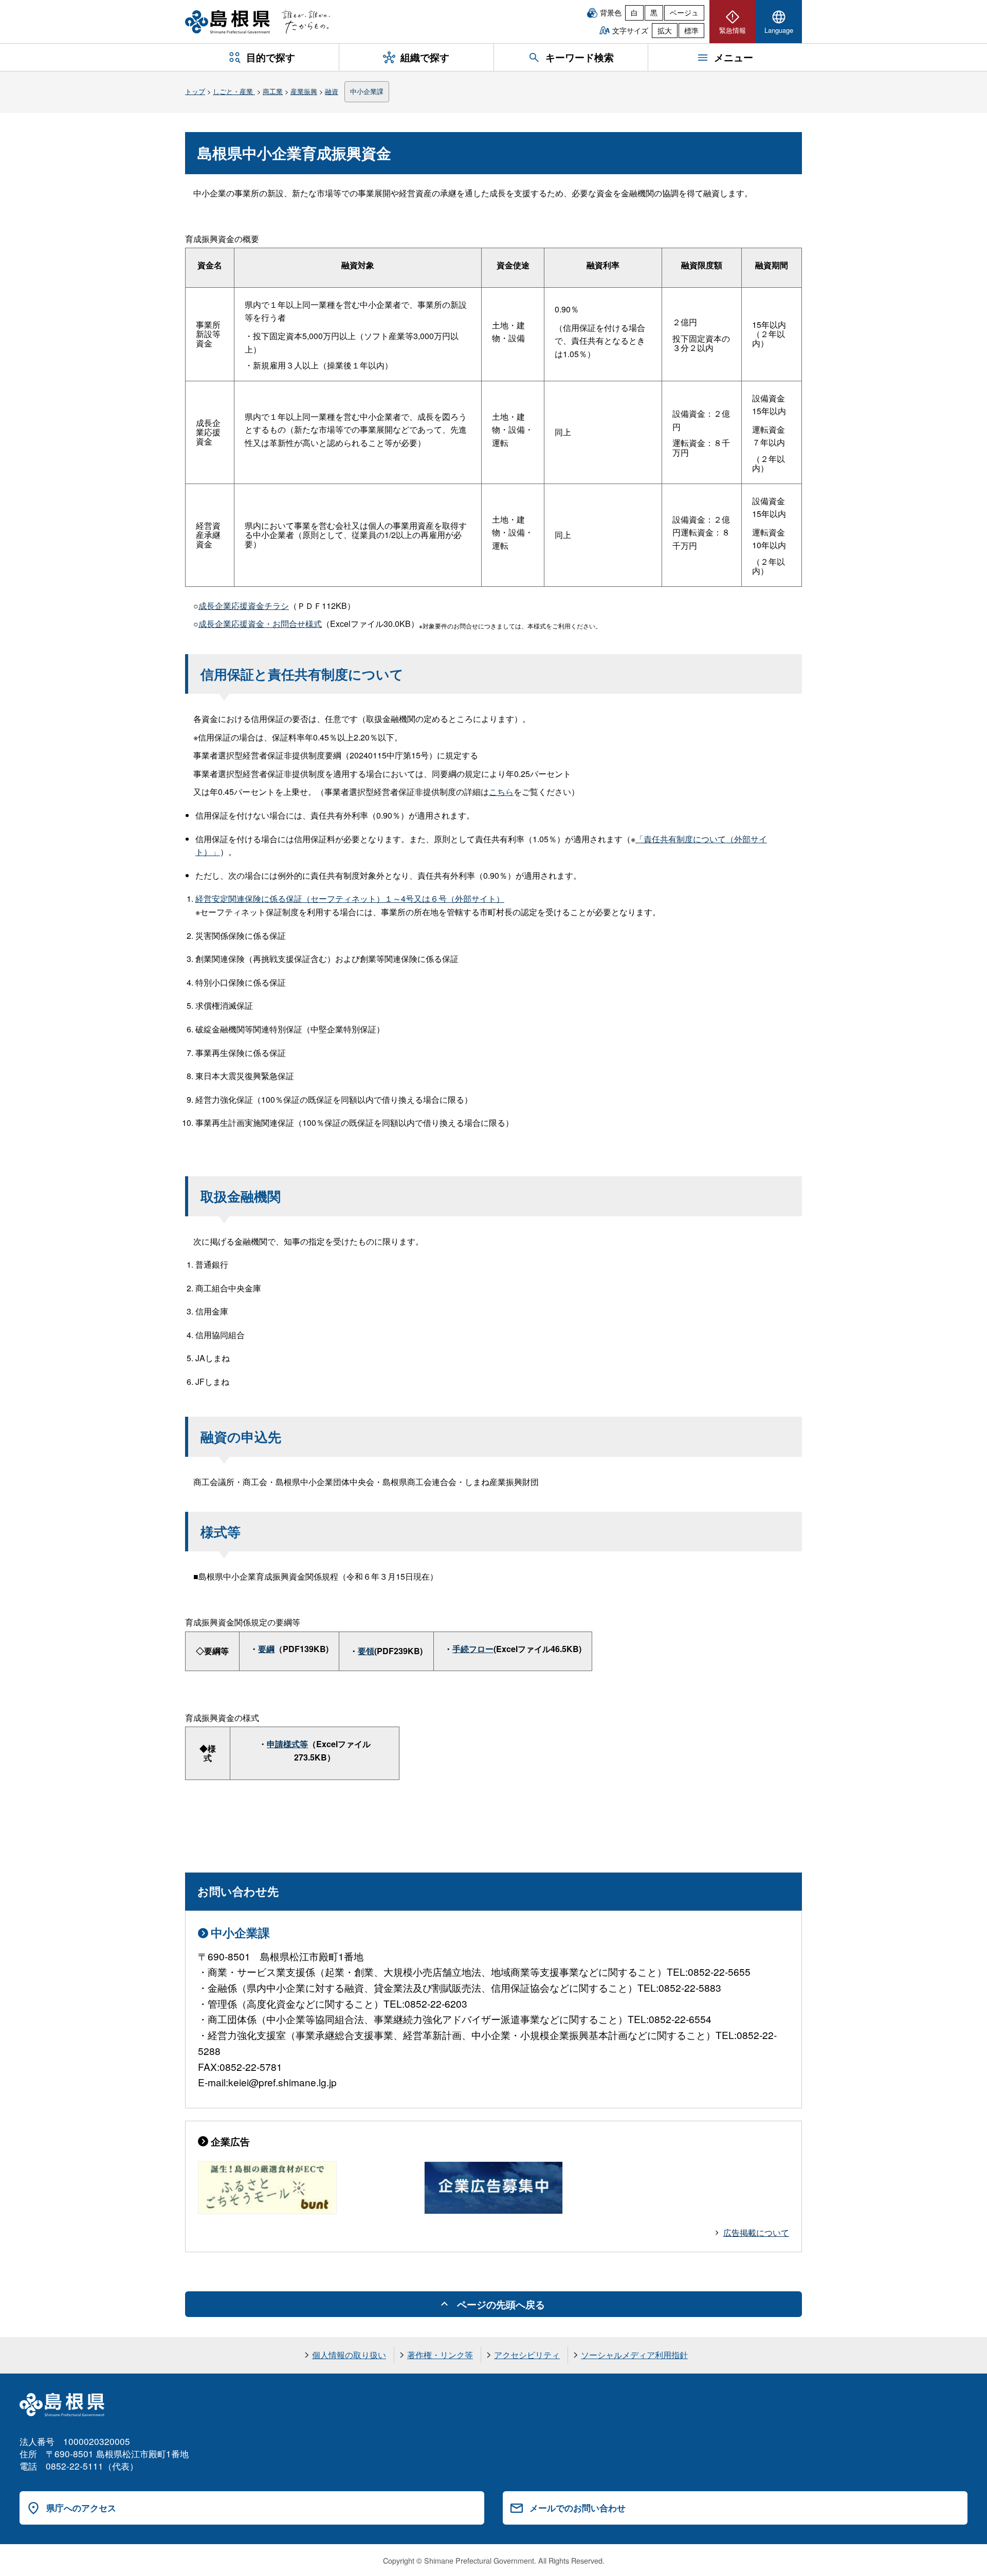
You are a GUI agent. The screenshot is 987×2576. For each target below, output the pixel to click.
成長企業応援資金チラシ (244, 606)
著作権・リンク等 (440, 2355)
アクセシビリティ (527, 2355)
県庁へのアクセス (81, 2508)
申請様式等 (287, 1744)
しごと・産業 (234, 91)
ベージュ (684, 12)
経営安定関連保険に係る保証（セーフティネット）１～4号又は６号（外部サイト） (350, 898)
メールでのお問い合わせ (578, 2508)
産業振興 (304, 91)
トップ (195, 91)
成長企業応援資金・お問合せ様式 (260, 624)
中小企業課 (367, 91)
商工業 (273, 91)
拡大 (665, 30)
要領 (366, 1651)
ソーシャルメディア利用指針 (634, 2355)
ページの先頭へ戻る (501, 2304)
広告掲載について (756, 2232)
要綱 (266, 1649)
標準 (691, 30)
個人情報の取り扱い (349, 2355)
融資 (332, 91)
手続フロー (473, 1649)
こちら (501, 792)
